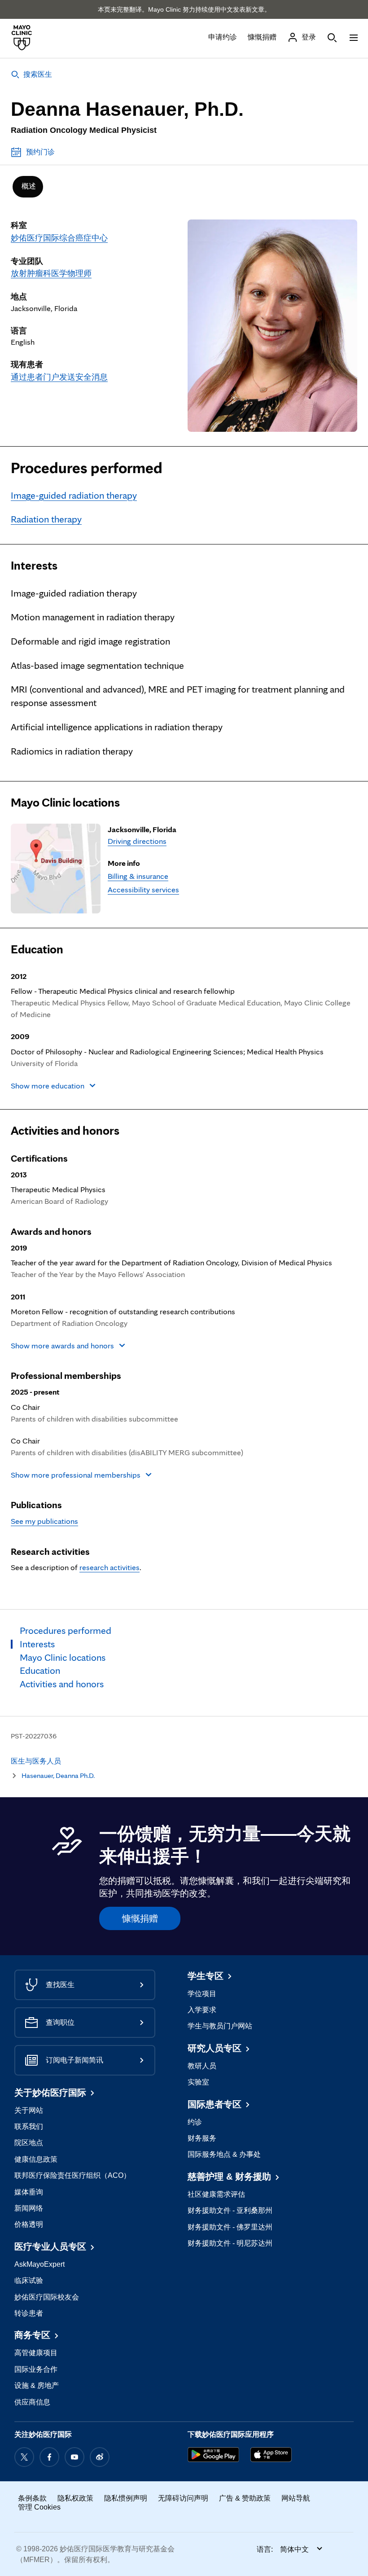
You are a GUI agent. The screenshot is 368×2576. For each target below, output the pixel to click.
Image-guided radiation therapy (74, 495)
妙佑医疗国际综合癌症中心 (59, 238)
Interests (34, 566)
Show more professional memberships (76, 1475)
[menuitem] (28, 187)
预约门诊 (40, 152)
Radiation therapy (46, 519)
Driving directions (137, 841)
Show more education (48, 1086)
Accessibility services (143, 889)
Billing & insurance (138, 876)
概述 (29, 186)
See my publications (44, 1521)
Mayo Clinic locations (65, 803)
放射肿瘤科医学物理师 (51, 273)
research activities (110, 1567)
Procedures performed (87, 468)
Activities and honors (65, 1131)
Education (37, 949)
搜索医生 (38, 74)
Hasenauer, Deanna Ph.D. (58, 1775)
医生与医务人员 (36, 1761)
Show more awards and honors (62, 1345)
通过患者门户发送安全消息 (59, 377)
